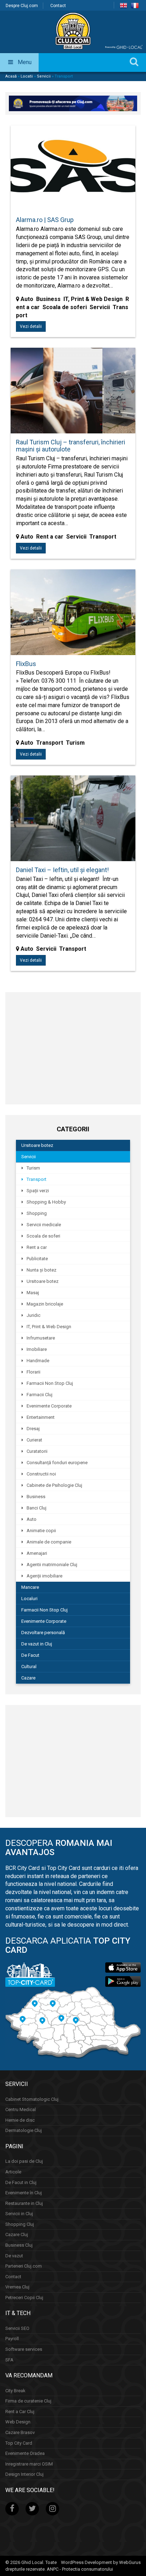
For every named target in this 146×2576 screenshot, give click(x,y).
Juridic (33, 1315)
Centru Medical (21, 2109)
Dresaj (33, 1429)
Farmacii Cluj (40, 1395)
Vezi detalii (31, 326)
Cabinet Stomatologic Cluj (32, 2099)
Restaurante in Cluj (24, 2203)
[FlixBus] (73, 616)
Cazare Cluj (17, 2234)
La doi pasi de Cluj (24, 2161)
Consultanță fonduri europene (57, 1463)
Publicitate (37, 1259)
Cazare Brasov (20, 2432)
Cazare (28, 1678)
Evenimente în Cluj (24, 2193)
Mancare (30, 1587)
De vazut (14, 2255)
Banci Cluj (36, 1508)
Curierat (34, 1440)
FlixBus (26, 664)
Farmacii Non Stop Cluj (50, 1383)
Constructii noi (41, 1474)
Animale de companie (49, 1542)
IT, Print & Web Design (49, 1327)
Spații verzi (38, 1191)
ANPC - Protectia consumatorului (80, 2569)
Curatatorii (37, 1451)
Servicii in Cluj (19, 2214)
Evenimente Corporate (49, 1406)
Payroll (12, 2339)
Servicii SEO (17, 2328)
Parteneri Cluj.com (24, 2266)
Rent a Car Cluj (20, 2412)
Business (36, 1497)
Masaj (33, 1293)
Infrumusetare (41, 1338)
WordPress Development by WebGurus (101, 2562)
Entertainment (41, 1417)
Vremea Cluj (17, 2287)
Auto (32, 1519)
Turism (33, 1168)
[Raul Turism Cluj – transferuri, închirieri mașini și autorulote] (73, 394)
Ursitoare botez (37, 1145)
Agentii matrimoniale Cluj (52, 1565)
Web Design (18, 2422)
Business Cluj (19, 2245)
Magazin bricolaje (45, 1304)
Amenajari (37, 1553)
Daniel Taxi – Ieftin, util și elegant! (62, 870)
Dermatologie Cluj (24, 2130)
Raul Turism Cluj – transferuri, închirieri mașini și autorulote (71, 446)
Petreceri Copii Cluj (24, 2297)
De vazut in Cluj (37, 1644)
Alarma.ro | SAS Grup (45, 220)
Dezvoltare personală (43, 1633)
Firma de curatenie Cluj (28, 2401)
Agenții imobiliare (44, 1576)
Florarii (33, 1372)
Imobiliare (37, 1349)
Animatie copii (41, 1531)
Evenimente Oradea (25, 2453)
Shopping (37, 1213)
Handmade (38, 1361)
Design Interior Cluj (24, 2474)
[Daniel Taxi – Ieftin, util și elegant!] (73, 822)
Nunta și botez (41, 1270)
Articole (13, 2172)
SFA (9, 2359)
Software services (24, 2349)
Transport (36, 1179)
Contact (58, 6)
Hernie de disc (20, 2120)
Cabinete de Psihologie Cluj (54, 1485)
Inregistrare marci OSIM (29, 2464)
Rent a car (37, 1247)
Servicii (44, 76)
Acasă (11, 76)
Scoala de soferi (43, 1236)
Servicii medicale (44, 1225)
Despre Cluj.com (22, 6)
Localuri (29, 1599)
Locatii (27, 76)
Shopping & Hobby (46, 1202)
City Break (15, 2390)
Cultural (29, 1667)
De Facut (30, 1655)
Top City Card (19, 2443)
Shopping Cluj (20, 2224)
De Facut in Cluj (21, 2182)
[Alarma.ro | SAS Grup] (73, 172)
